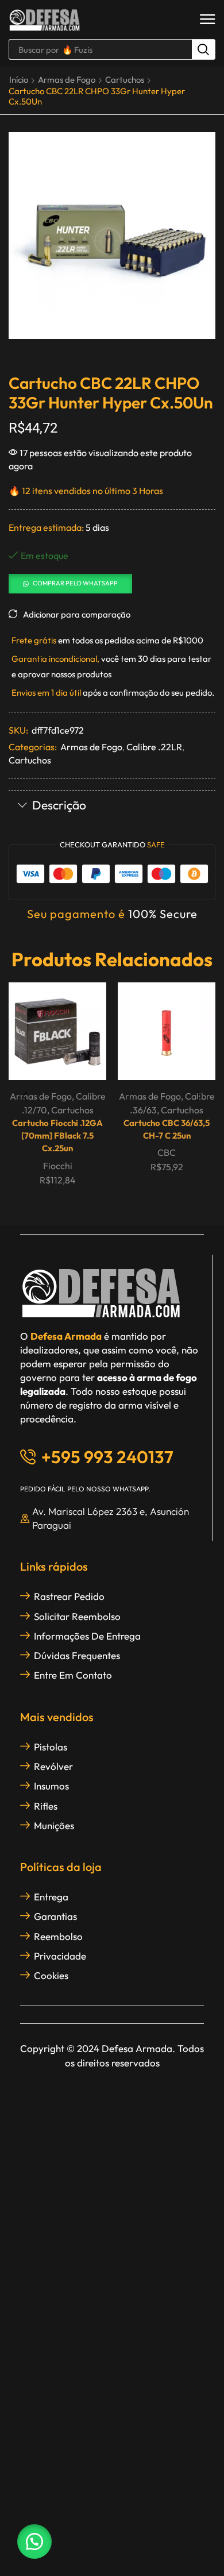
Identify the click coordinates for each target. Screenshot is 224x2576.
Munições (54, 1825)
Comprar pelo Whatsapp (75, 583)
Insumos (51, 1786)
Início (19, 80)
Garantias (55, 1916)
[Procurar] (203, 49)
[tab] (112, 806)
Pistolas (51, 1747)
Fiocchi (58, 1166)
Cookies (51, 1975)
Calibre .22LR (154, 747)
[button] (208, 20)
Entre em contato (73, 1675)
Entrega (51, 1897)
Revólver (53, 1766)
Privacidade (60, 1956)
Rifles (46, 1806)
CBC (167, 1152)
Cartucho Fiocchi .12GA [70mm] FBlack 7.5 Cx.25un (57, 1135)
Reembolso (58, 1936)
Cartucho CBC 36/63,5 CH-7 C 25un (167, 1129)
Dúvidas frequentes (77, 1655)
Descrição (59, 805)
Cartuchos (125, 80)
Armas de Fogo (67, 80)
